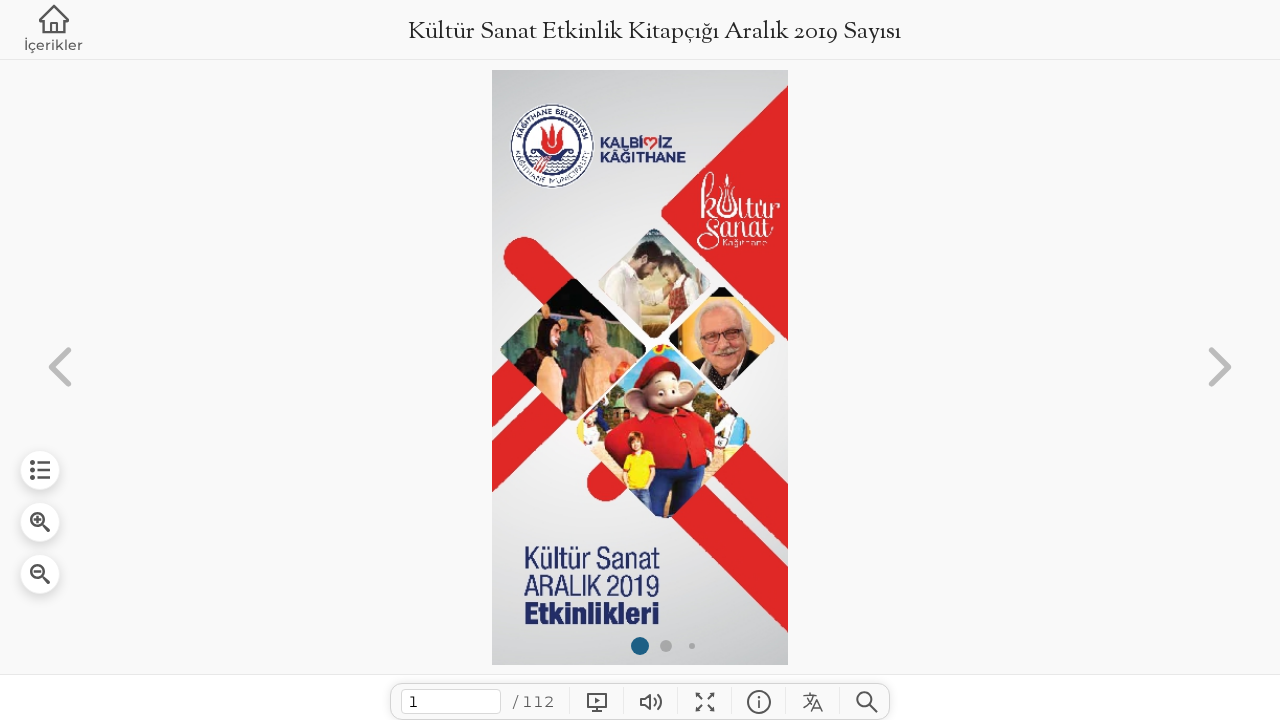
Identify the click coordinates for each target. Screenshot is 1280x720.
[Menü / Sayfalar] (40, 470)
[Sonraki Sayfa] (1220, 367)
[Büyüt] (40, 522)
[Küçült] (40, 574)
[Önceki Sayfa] (60, 367)
